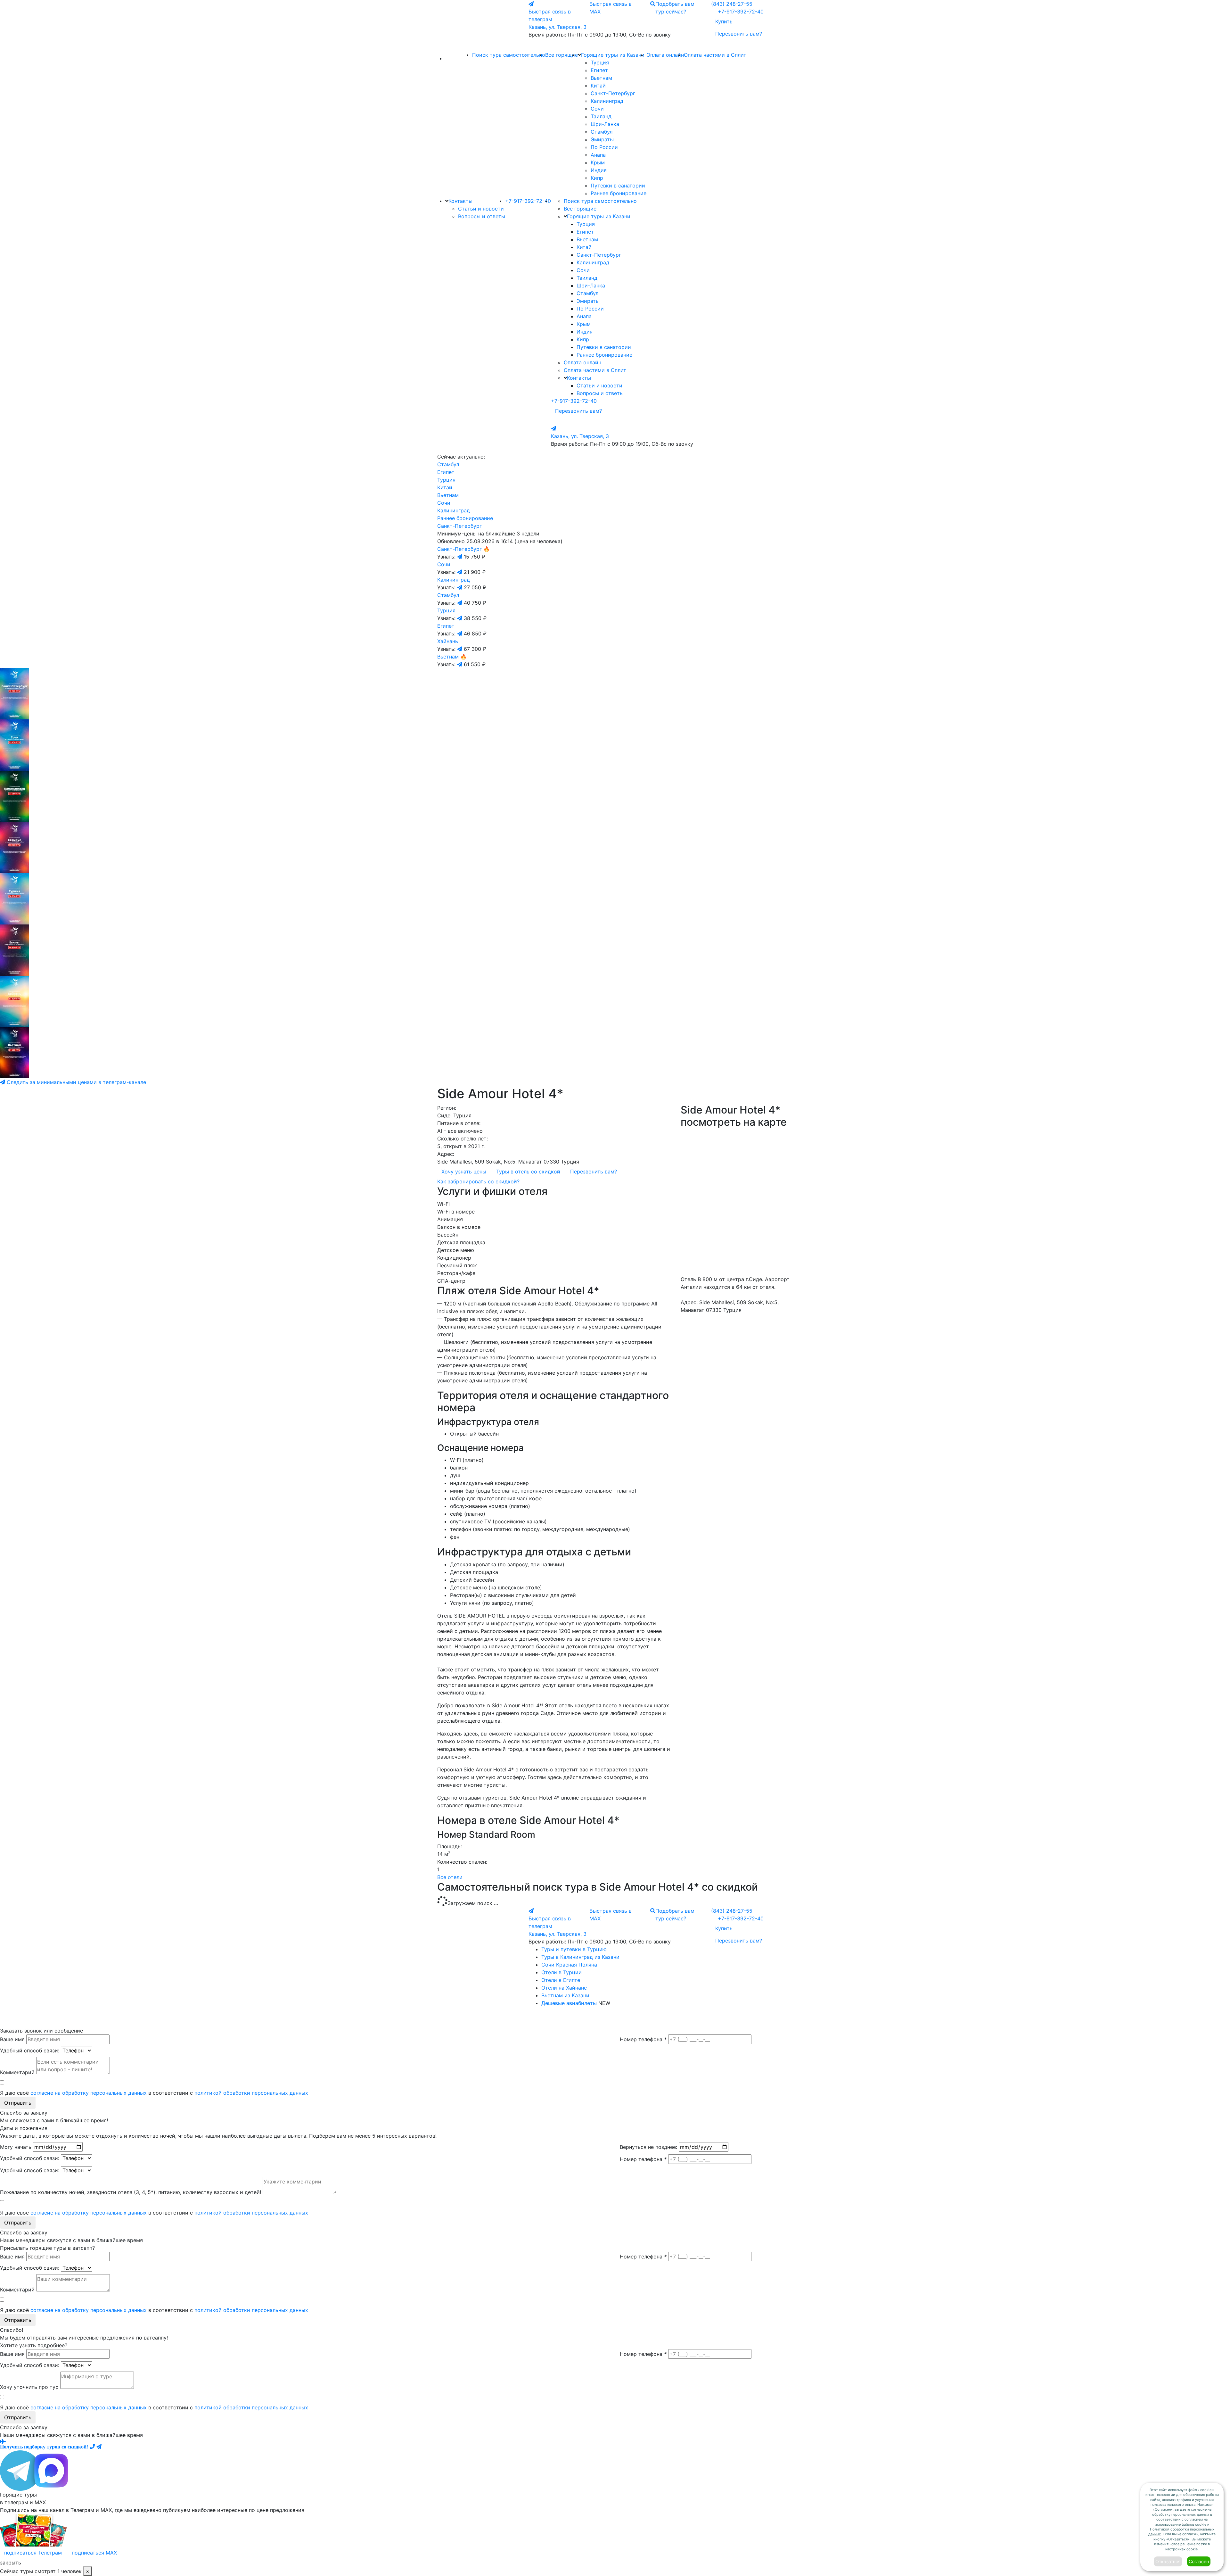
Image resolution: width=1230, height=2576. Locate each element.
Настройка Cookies (645, 2019)
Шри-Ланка (605, 124)
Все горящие (562, 55)
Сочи (597, 109)
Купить (724, 21)
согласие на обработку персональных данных (89, 2093)
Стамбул (602, 132)
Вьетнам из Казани (565, 1995)
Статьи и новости (481, 209)
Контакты (460, 201)
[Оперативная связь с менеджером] (99, 2447)
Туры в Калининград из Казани (580, 1957)
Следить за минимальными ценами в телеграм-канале (76, 1082)
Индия (599, 170)
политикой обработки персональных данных (251, 2093)
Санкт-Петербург (613, 93)
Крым (598, 162)
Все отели (450, 1877)
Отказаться (1168, 2561)
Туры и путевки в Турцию (574, 1949)
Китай (598, 86)
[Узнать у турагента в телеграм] (460, 557)
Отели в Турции (562, 1972)
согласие (1199, 2509)
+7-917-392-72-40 (741, 12)
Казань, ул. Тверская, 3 (558, 27)
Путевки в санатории (618, 186)
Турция (600, 62)
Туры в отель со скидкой (528, 1172)
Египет (599, 70)
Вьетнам (601, 78)
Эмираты (602, 139)
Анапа (598, 155)
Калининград (607, 101)
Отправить (18, 2103)
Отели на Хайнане (564, 1988)
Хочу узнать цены (464, 1172)
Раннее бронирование (619, 193)
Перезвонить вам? (739, 34)
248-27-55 (732, 4)
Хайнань (448, 641)
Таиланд (601, 116)
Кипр (597, 178)
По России (604, 147)
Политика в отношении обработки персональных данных (578, 2019)
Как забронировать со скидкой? (478, 1181)
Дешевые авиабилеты (569, 2003)
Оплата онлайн (665, 55)
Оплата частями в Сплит (715, 55)
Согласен (1199, 2561)
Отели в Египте (561, 1980)
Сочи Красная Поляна (569, 1965)
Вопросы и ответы (482, 216)
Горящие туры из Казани (613, 55)
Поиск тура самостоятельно (509, 55)
